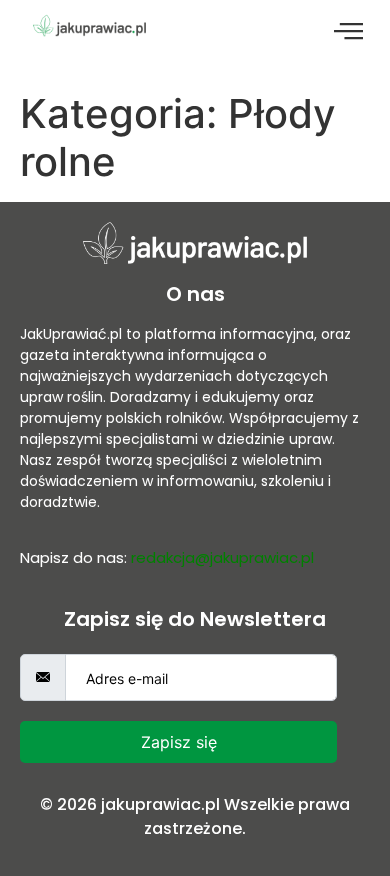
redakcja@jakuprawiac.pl (222, 557)
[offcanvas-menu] (348, 32)
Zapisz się (179, 742)
